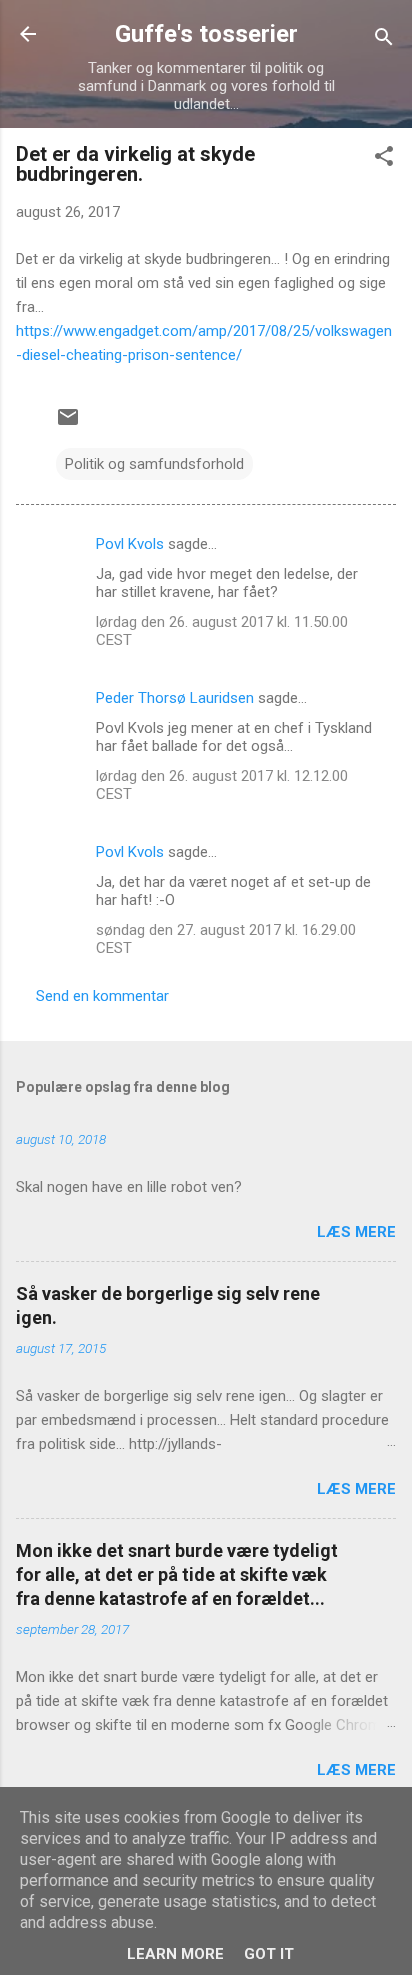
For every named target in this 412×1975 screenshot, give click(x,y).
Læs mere (356, 1232)
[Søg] (384, 40)
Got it (269, 1954)
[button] (384, 159)
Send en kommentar (102, 996)
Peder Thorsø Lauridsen (175, 698)
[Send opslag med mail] (68, 424)
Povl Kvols (130, 544)
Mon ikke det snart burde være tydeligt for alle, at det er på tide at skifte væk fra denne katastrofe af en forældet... (177, 1574)
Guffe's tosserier (206, 34)
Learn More (175, 1954)
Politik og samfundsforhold (154, 464)
